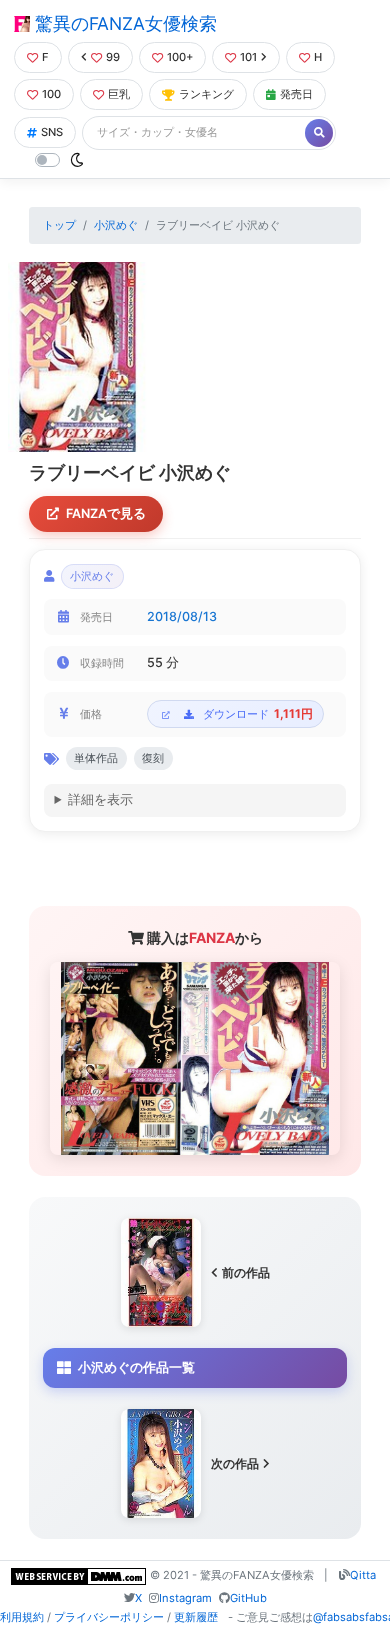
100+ (180, 57)
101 (248, 57)
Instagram (185, 1598)
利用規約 (22, 1617)
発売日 (296, 94)
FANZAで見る (106, 513)
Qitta (363, 1575)
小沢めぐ (116, 225)
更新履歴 (196, 1617)
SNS (52, 132)
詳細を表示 (100, 799)
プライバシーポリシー (109, 1617)
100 (51, 94)
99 (113, 57)
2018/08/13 (182, 616)
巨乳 (119, 94)
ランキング (206, 94)
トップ (59, 225)
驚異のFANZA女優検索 (123, 23)
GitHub (248, 1598)
